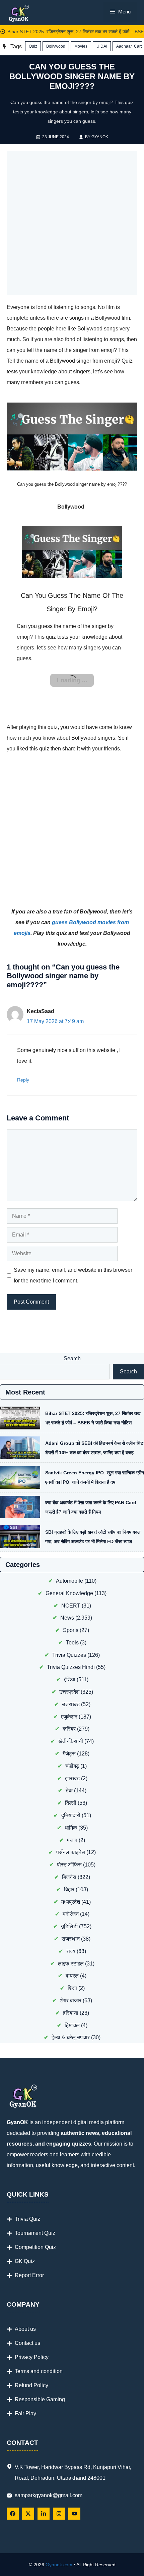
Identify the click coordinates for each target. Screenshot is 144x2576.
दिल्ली (71, 1806)
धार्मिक (71, 1831)
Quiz (33, 46)
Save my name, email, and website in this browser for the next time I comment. (73, 1279)
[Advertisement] (72, 223)
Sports (71, 1634)
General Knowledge (69, 1597)
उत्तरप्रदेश (69, 1695)
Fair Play (25, 2417)
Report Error (29, 2279)
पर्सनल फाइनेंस (71, 1856)
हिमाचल (72, 2029)
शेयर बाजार (71, 2004)
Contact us (27, 2346)
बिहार (69, 1893)
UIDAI (102, 46)
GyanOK (100, 137)
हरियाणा (71, 2016)
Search (72, 1362)
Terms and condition (39, 2375)
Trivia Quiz (27, 2222)
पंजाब (72, 1844)
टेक (69, 1794)
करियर (69, 1732)
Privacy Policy (32, 2360)
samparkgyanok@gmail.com (49, 2499)
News (67, 1621)
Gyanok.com (59, 2568)
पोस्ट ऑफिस (69, 1868)
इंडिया (70, 1683)
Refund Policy (31, 2389)
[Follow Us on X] (28, 2517)
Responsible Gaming (40, 2403)
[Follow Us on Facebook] (13, 2517)
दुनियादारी (71, 1819)
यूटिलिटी (69, 1930)
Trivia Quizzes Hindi (71, 1670)
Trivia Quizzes (69, 1658)
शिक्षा (72, 1991)
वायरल (72, 1979)
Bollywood (56, 46)
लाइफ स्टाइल (71, 1967)
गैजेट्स (69, 1757)
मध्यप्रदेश (71, 1905)
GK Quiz (25, 2265)
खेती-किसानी (71, 1745)
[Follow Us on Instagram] (59, 2517)
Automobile (69, 1584)
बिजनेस (69, 1880)
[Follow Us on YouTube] (74, 2517)
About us (25, 2332)
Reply (23, 1083)
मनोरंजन (71, 1917)
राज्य (71, 1955)
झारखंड (72, 1782)
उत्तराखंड (71, 1708)
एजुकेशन (69, 1720)
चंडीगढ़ (72, 1769)
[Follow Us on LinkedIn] (44, 2517)
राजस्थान (71, 1942)
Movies (81, 46)
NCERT (71, 1609)
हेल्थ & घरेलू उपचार (71, 2041)
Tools (72, 1646)
